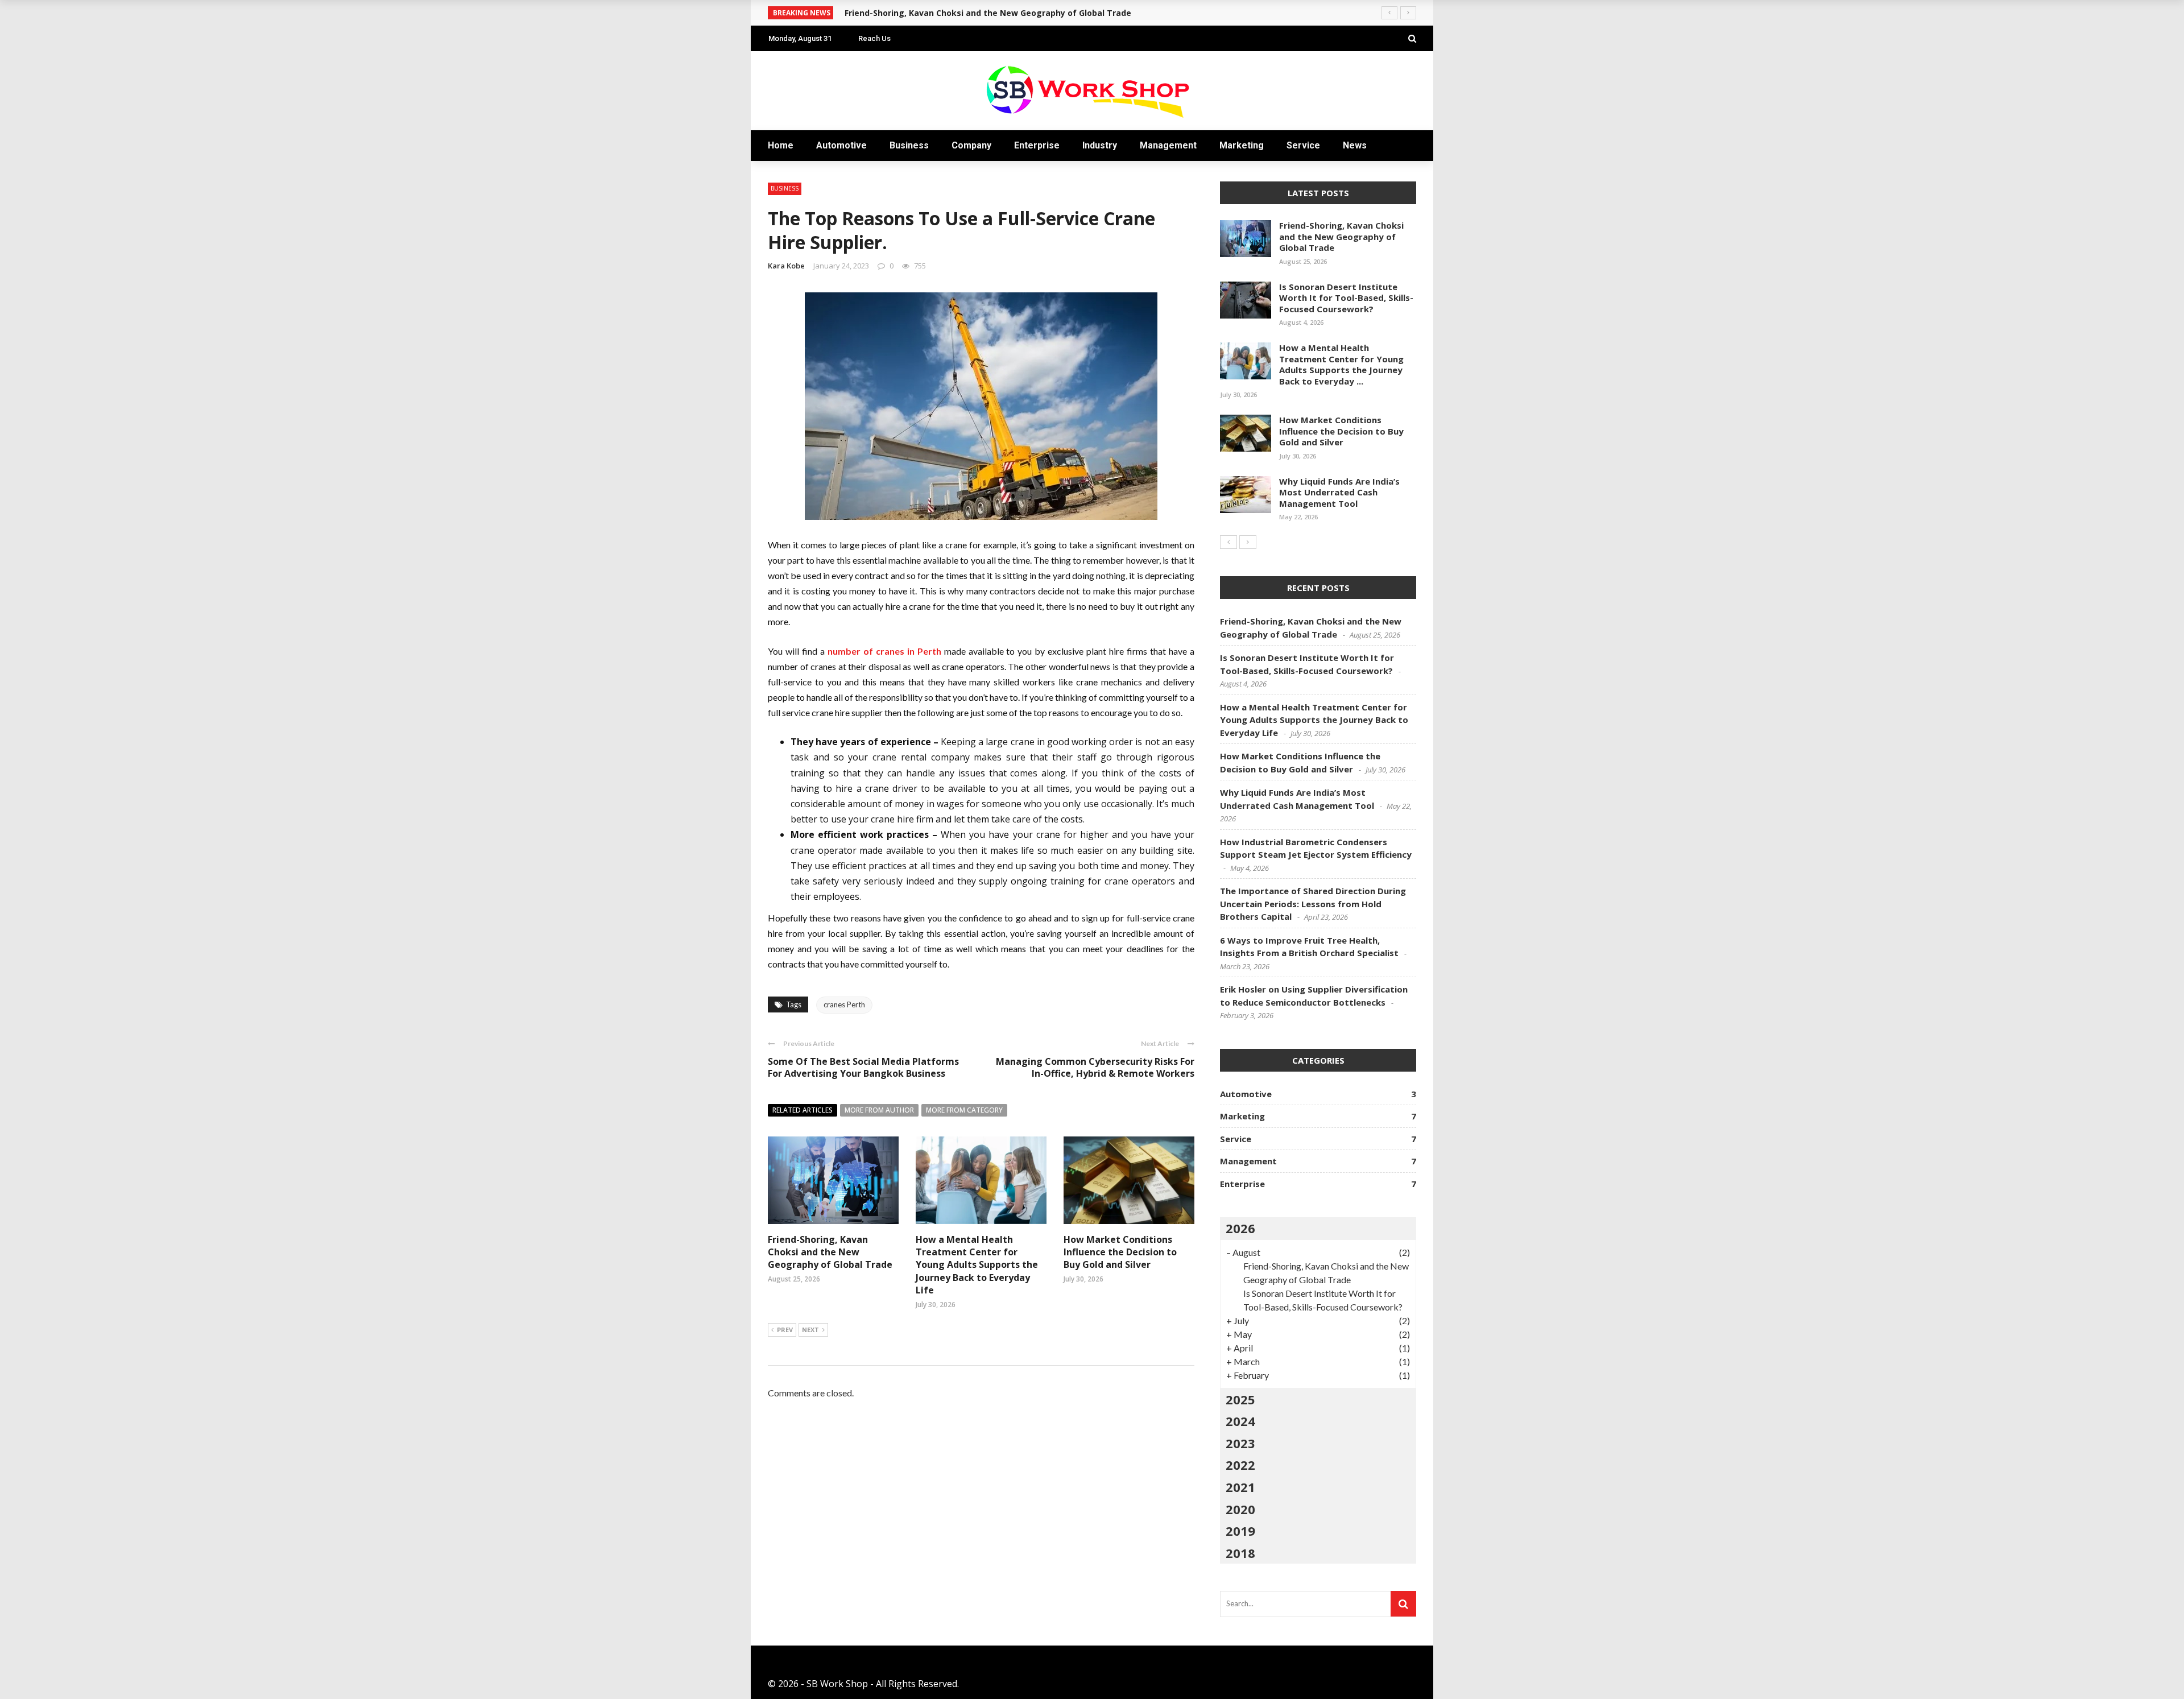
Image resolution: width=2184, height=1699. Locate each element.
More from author (879, 1110)
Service (1303, 145)
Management (1168, 145)
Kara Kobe (786, 266)
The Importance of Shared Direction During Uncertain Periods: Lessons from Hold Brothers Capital (1313, 904)
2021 (1240, 1487)
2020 (1240, 1509)
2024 (1240, 1421)
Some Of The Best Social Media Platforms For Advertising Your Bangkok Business (863, 1067)
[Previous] (1228, 542)
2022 (1240, 1465)
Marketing (1242, 145)
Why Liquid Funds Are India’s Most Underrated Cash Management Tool (1339, 492)
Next (810, 1330)
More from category (964, 1110)
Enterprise (1037, 145)
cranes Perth (844, 1004)
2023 (1240, 1443)
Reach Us (874, 38)
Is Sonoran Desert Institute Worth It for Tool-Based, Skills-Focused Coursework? (1346, 298)
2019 (1240, 1531)
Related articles (803, 1110)
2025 (1240, 1399)
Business (909, 145)
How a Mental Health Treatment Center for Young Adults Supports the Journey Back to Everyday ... (1341, 364)
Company (971, 145)
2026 (1240, 1228)
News (1355, 145)
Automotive (841, 145)
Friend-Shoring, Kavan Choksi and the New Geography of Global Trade (830, 1252)
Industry (1100, 145)
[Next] (1248, 542)
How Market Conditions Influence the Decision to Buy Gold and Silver (1120, 1252)
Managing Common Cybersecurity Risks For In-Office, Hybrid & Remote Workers (1095, 1067)
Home (781, 145)
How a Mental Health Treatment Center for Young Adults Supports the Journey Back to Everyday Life (977, 1265)
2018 (1240, 1553)
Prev (785, 1330)
